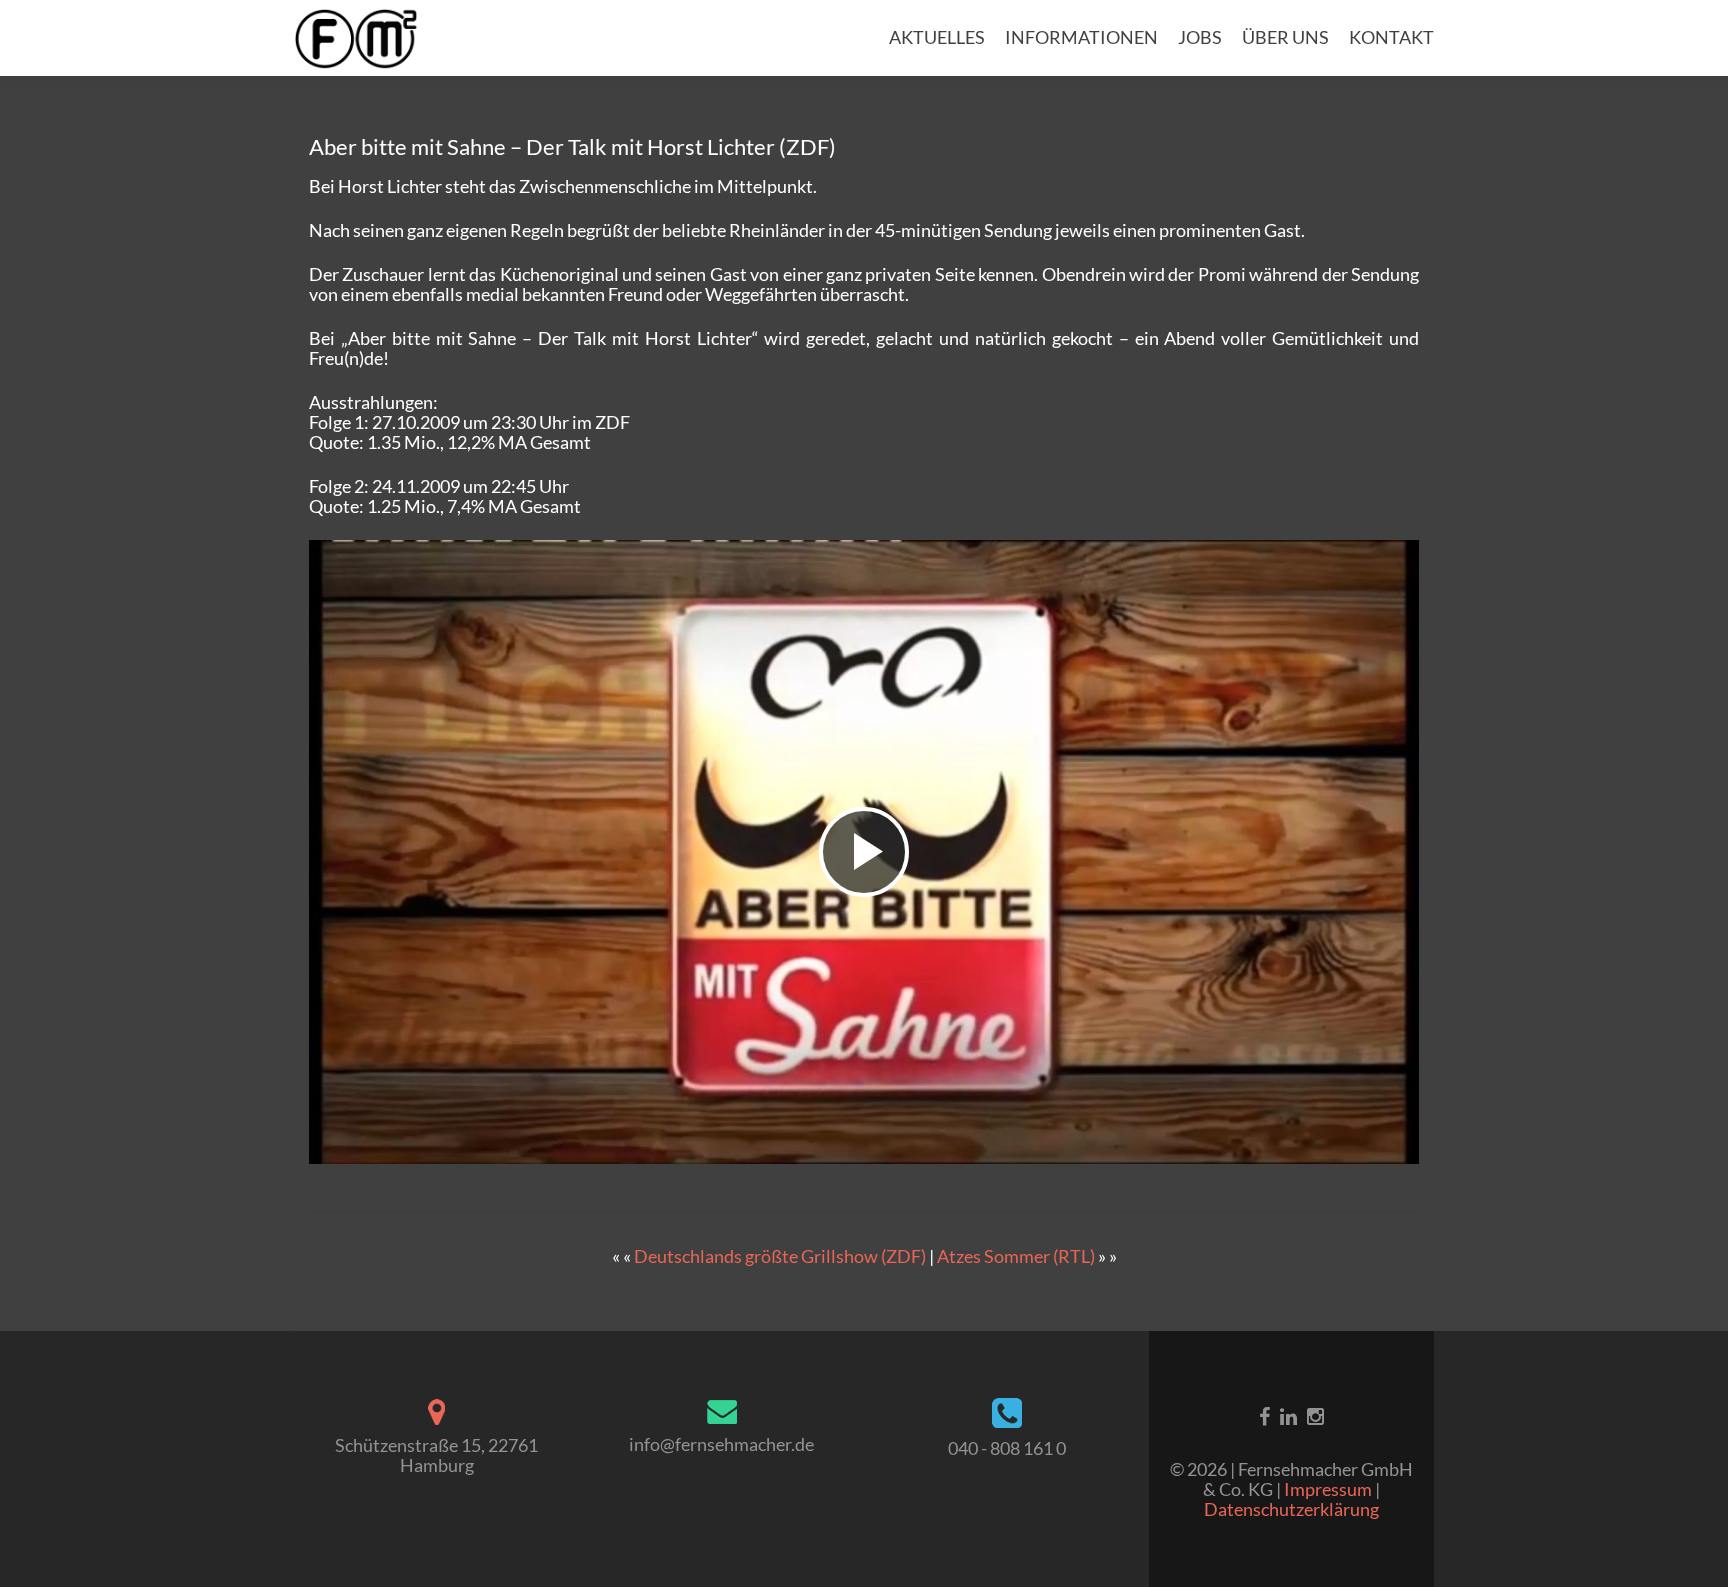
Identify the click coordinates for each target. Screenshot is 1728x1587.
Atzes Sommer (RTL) (1016, 1256)
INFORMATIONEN (1081, 37)
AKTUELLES (937, 37)
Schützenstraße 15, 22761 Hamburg (436, 1455)
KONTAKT (1391, 37)
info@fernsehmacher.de (721, 1444)
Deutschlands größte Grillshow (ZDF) (780, 1256)
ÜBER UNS (1285, 37)
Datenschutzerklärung (1291, 1509)
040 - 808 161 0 (1007, 1448)
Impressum (1329, 1489)
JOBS (1200, 37)
